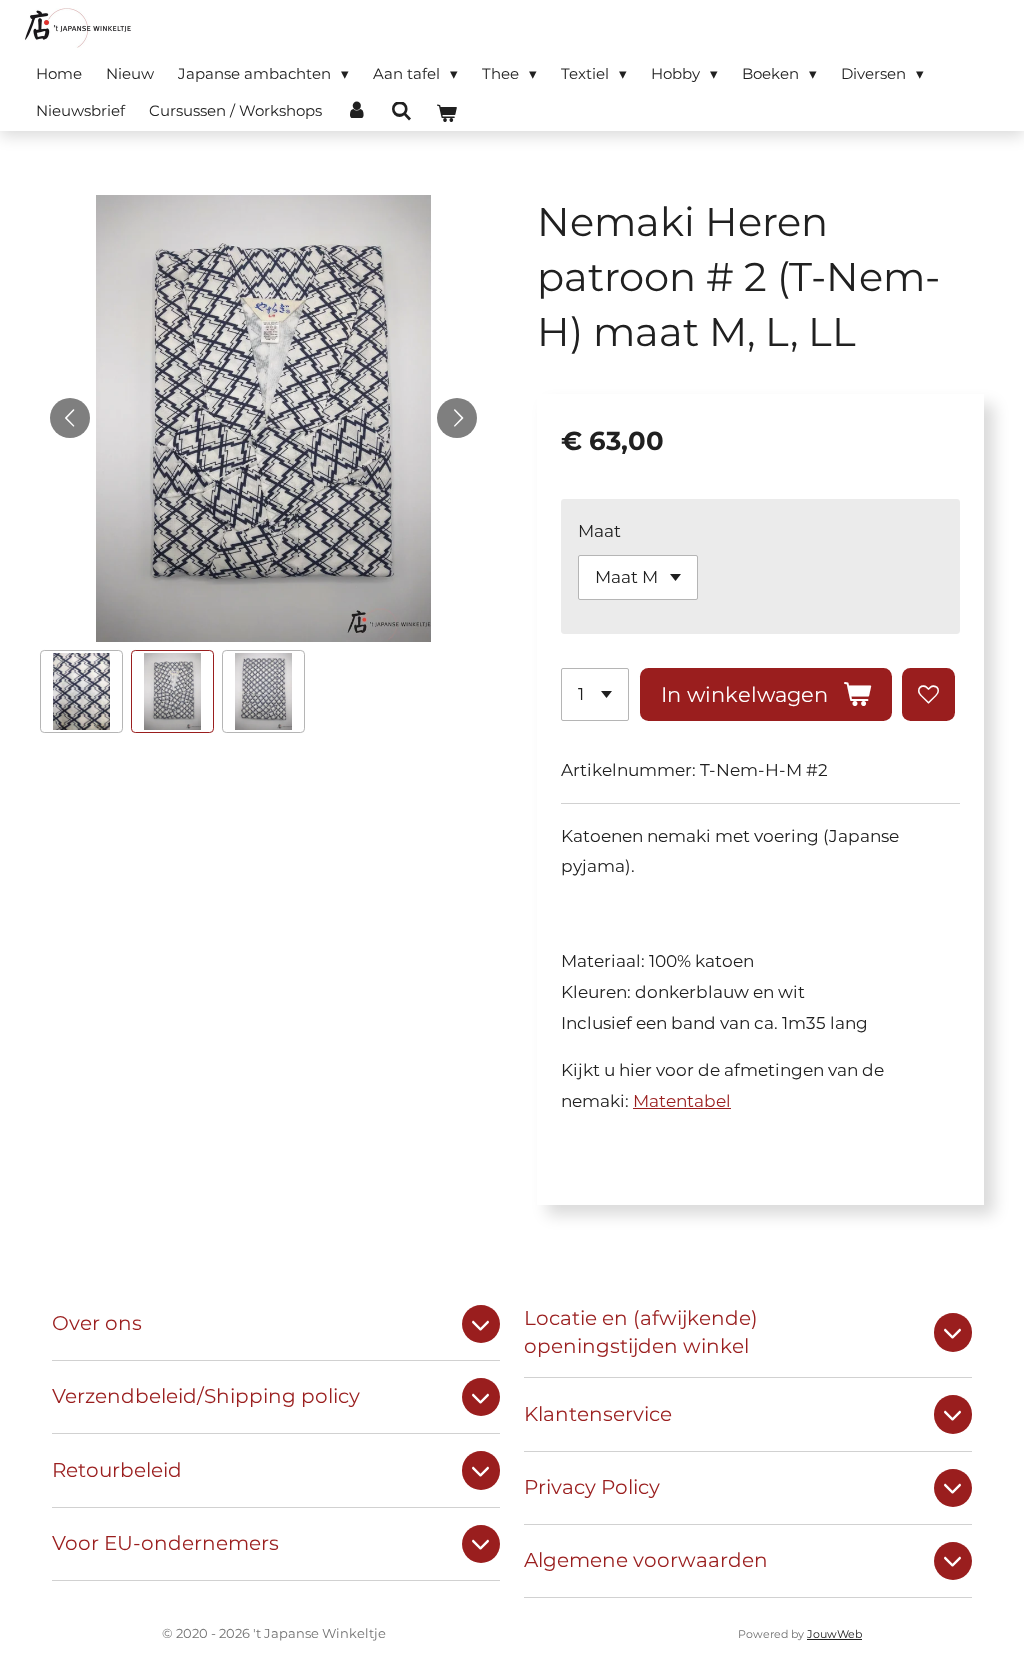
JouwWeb (834, 1634)
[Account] (356, 110)
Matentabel (682, 1101)
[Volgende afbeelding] (457, 418)
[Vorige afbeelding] (70, 418)
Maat (599, 531)
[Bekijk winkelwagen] (446, 113)
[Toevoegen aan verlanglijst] (928, 694)
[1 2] (595, 694)
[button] (81, 691)
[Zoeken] (401, 111)
